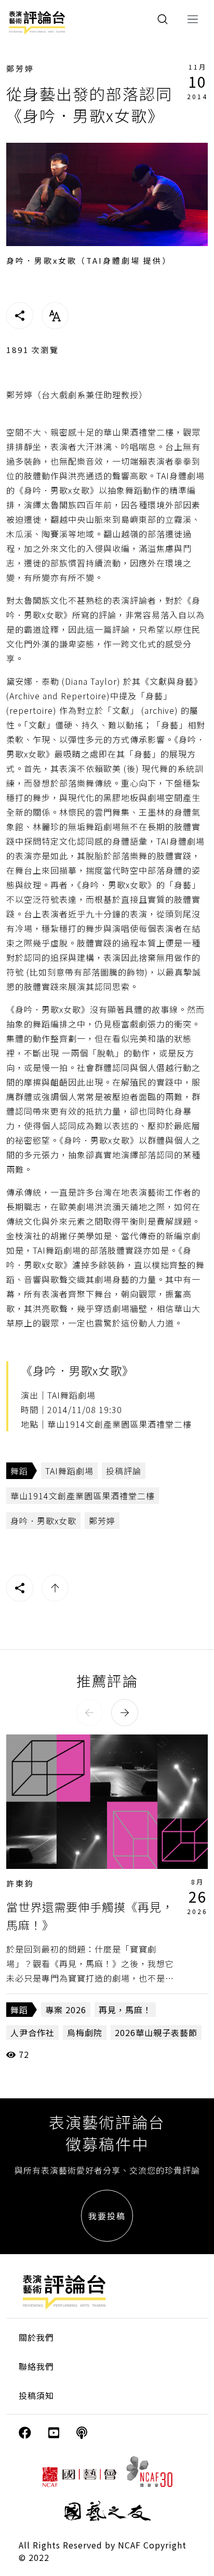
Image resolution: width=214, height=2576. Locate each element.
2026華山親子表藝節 (156, 2032)
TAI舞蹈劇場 (69, 1471)
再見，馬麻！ (125, 2010)
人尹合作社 (32, 2032)
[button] (89, 1713)
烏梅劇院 (85, 2032)
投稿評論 (124, 1471)
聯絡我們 (36, 2366)
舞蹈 (19, 1471)
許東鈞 (20, 1883)
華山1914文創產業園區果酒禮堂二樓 (83, 1496)
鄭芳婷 (20, 68)
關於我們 (36, 2337)
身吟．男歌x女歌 (43, 1521)
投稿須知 (36, 2395)
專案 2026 (66, 2010)
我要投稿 (107, 2216)
